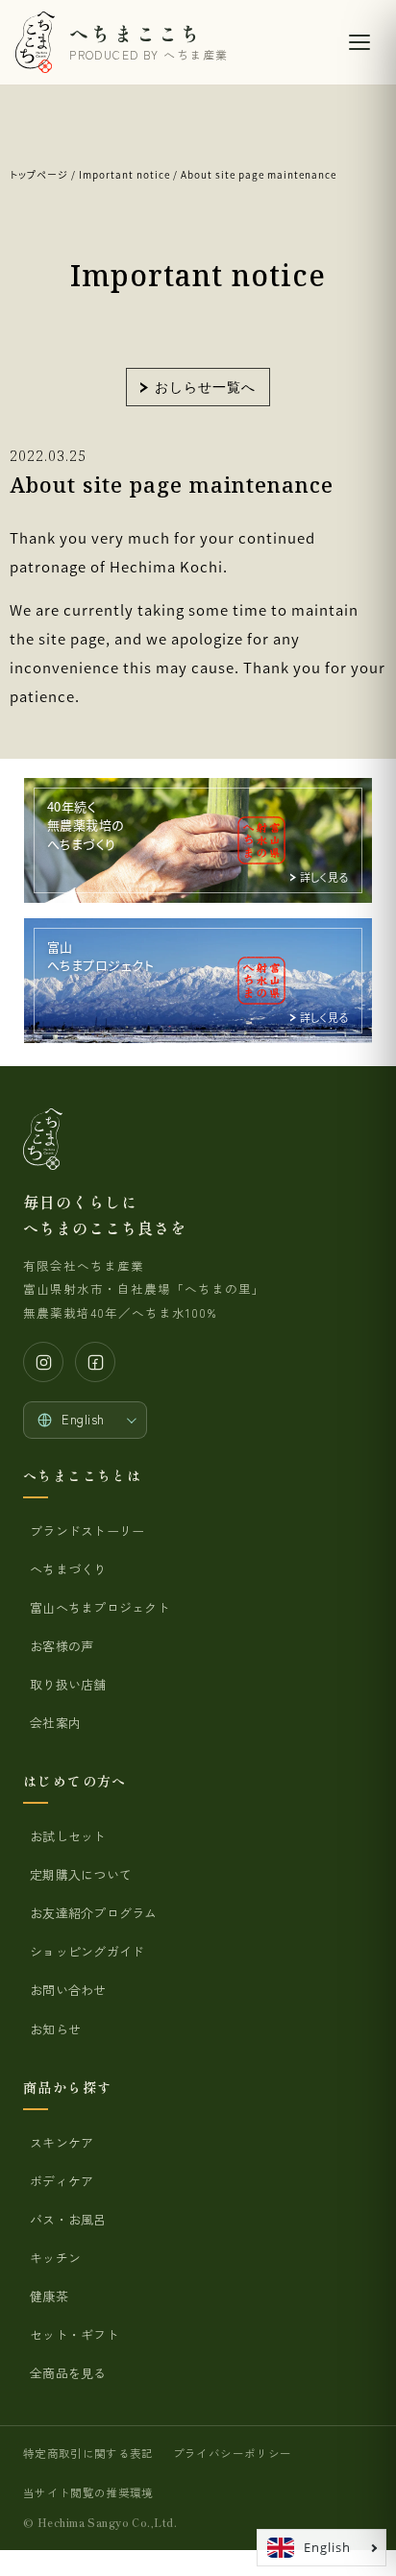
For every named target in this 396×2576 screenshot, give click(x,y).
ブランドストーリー (87, 1531)
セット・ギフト (74, 2334)
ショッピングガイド (87, 1951)
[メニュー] (359, 42)
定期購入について (81, 1874)
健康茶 (49, 2296)
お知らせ (55, 2029)
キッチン (55, 2258)
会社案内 (55, 1723)
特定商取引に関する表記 (88, 2453)
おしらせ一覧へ (205, 387)
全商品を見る (68, 2373)
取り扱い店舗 (68, 1684)
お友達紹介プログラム (94, 1913)
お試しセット (68, 1836)
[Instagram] (43, 1362)
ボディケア (62, 2181)
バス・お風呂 (68, 2219)
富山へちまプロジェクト (100, 1607)
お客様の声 (62, 1646)
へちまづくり (68, 1569)
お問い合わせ (68, 1990)
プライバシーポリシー (232, 2453)
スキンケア (62, 2142)
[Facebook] (95, 1362)
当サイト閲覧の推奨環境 (88, 2492)
